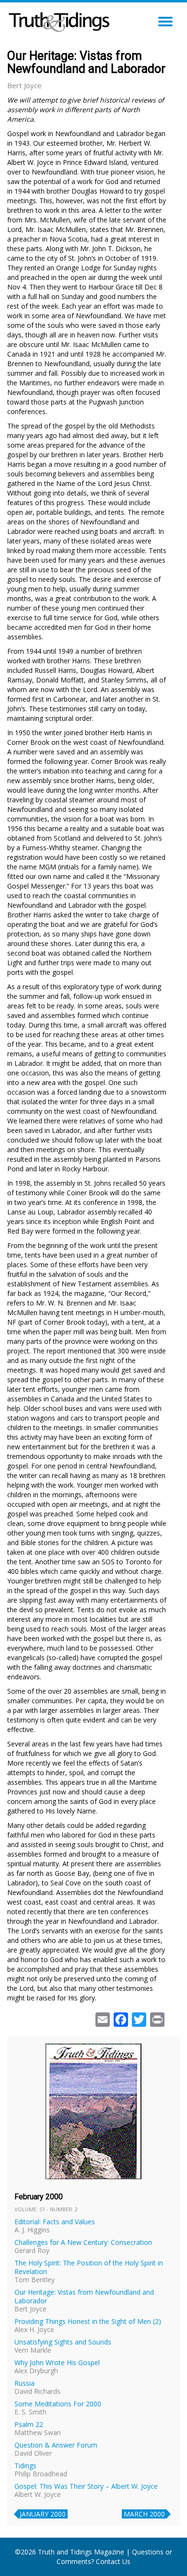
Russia (24, 2383)
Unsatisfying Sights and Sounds (63, 2342)
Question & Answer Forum (56, 2445)
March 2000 (144, 2514)
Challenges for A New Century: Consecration (83, 2242)
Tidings (25, 2466)
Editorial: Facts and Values (55, 2222)
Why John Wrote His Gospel (57, 2362)
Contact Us (113, 2561)
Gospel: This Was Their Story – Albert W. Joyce (86, 2486)
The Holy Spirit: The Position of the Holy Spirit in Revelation (89, 2267)
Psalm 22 (29, 2424)
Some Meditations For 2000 (58, 2404)
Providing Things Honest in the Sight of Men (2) (88, 2321)
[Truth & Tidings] (60, 19)
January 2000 (43, 2514)
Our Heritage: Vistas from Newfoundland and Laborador (84, 2296)
